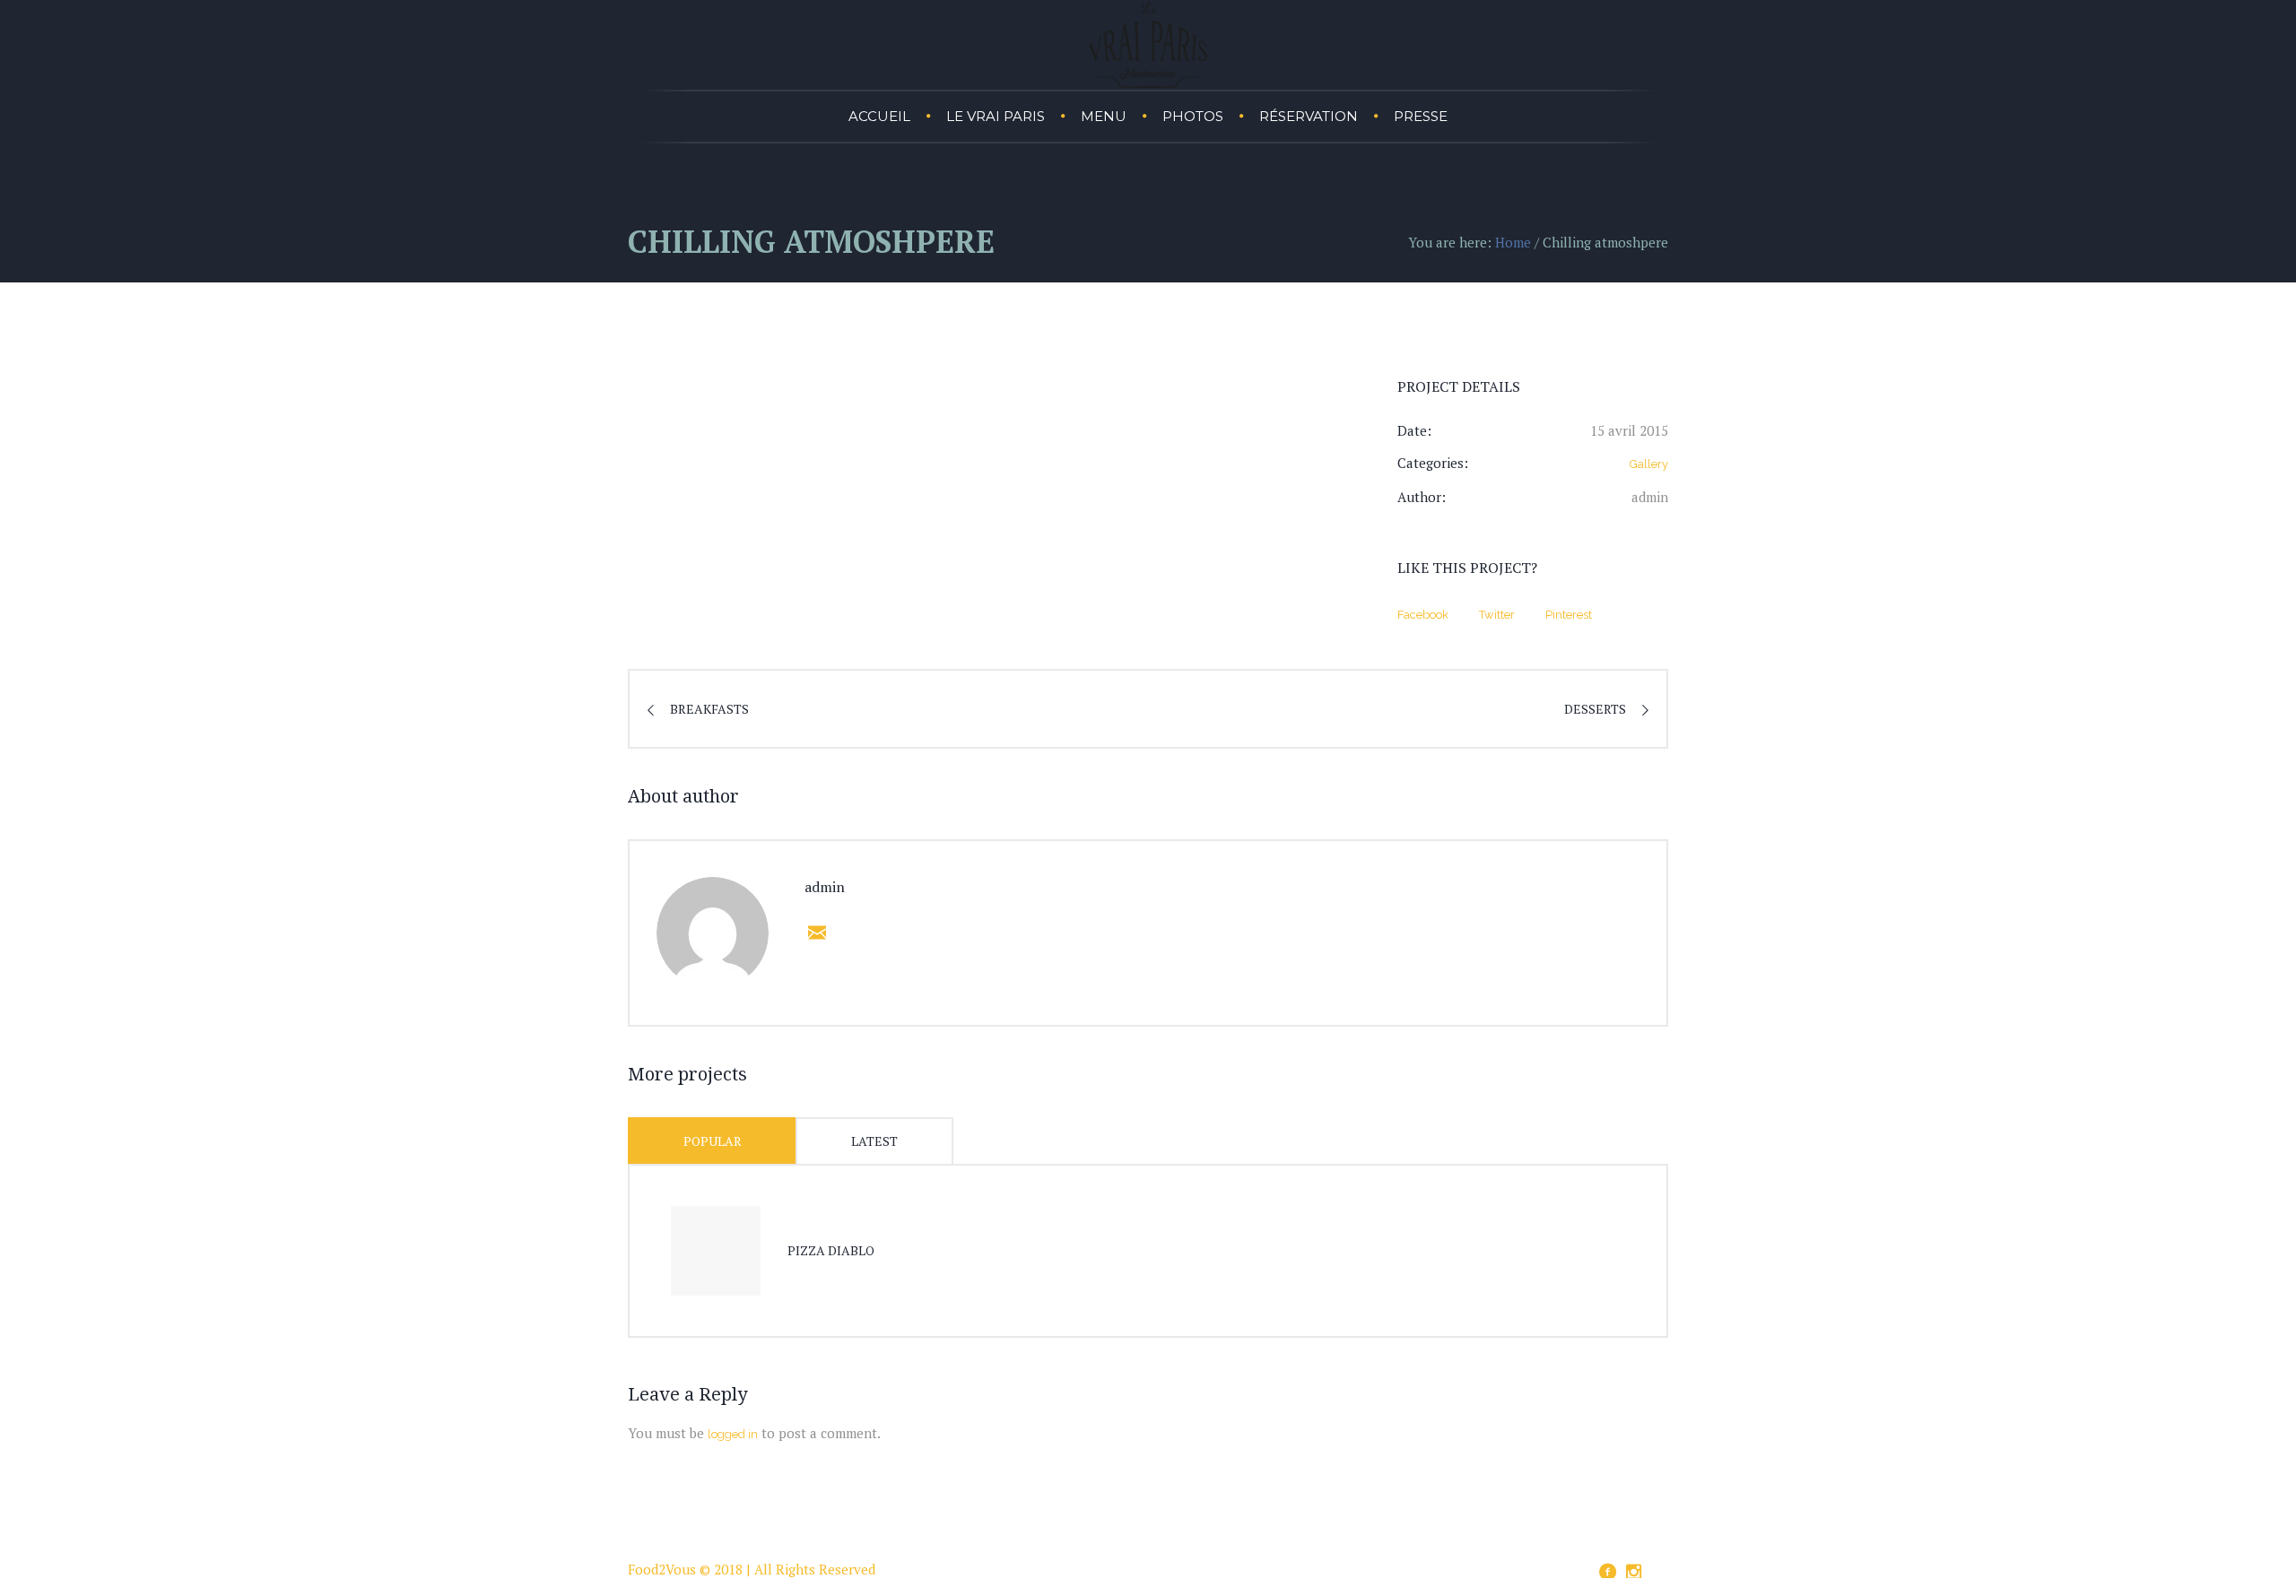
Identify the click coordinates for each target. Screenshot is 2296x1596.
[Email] (813, 932)
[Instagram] (1633, 1572)
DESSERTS (1595, 709)
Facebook (1423, 615)
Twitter (1497, 615)
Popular (713, 1141)
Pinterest (1569, 615)
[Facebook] (1607, 1572)
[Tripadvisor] (1659, 1569)
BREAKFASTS (709, 709)
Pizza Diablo (831, 1250)
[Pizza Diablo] (716, 1251)
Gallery (1649, 464)
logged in (733, 1434)
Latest (874, 1141)
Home (1513, 242)
